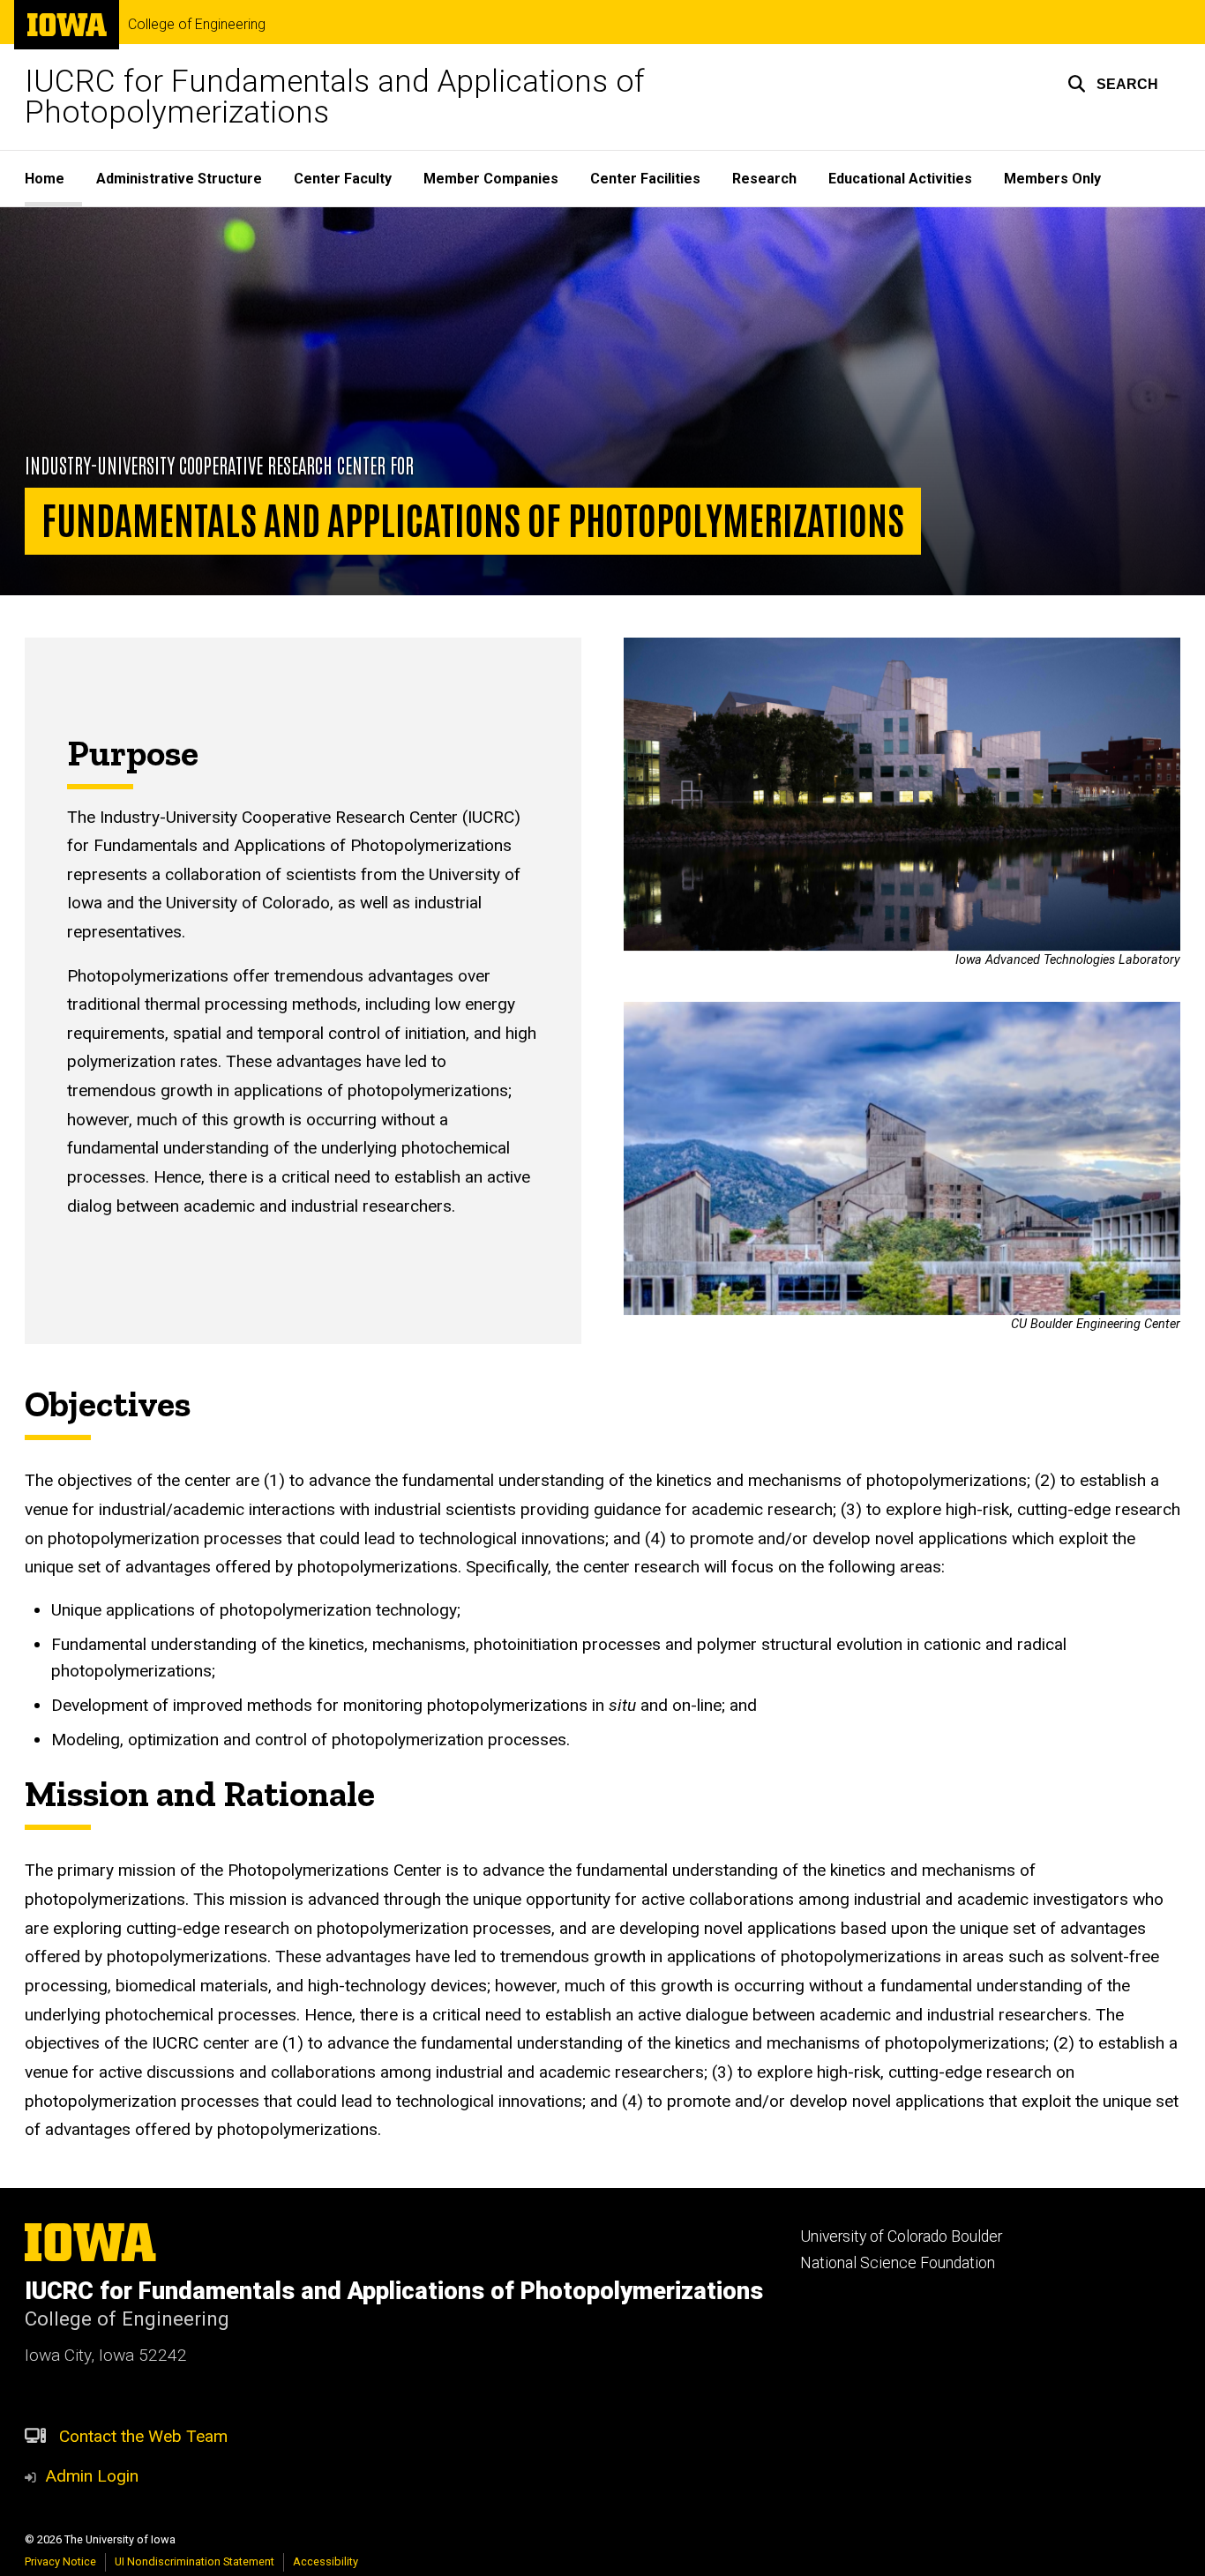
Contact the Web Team (143, 2436)
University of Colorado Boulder (901, 2236)
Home (45, 179)
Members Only (1052, 179)
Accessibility (326, 2561)
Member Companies (491, 179)
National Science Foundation (898, 2263)
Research (764, 179)
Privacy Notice (60, 2561)
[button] (1113, 84)
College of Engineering (197, 25)
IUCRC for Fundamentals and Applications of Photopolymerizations (335, 97)
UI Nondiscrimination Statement (195, 2561)
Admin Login (92, 2476)
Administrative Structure (179, 179)
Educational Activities (900, 179)
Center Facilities (645, 179)
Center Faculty (343, 179)
